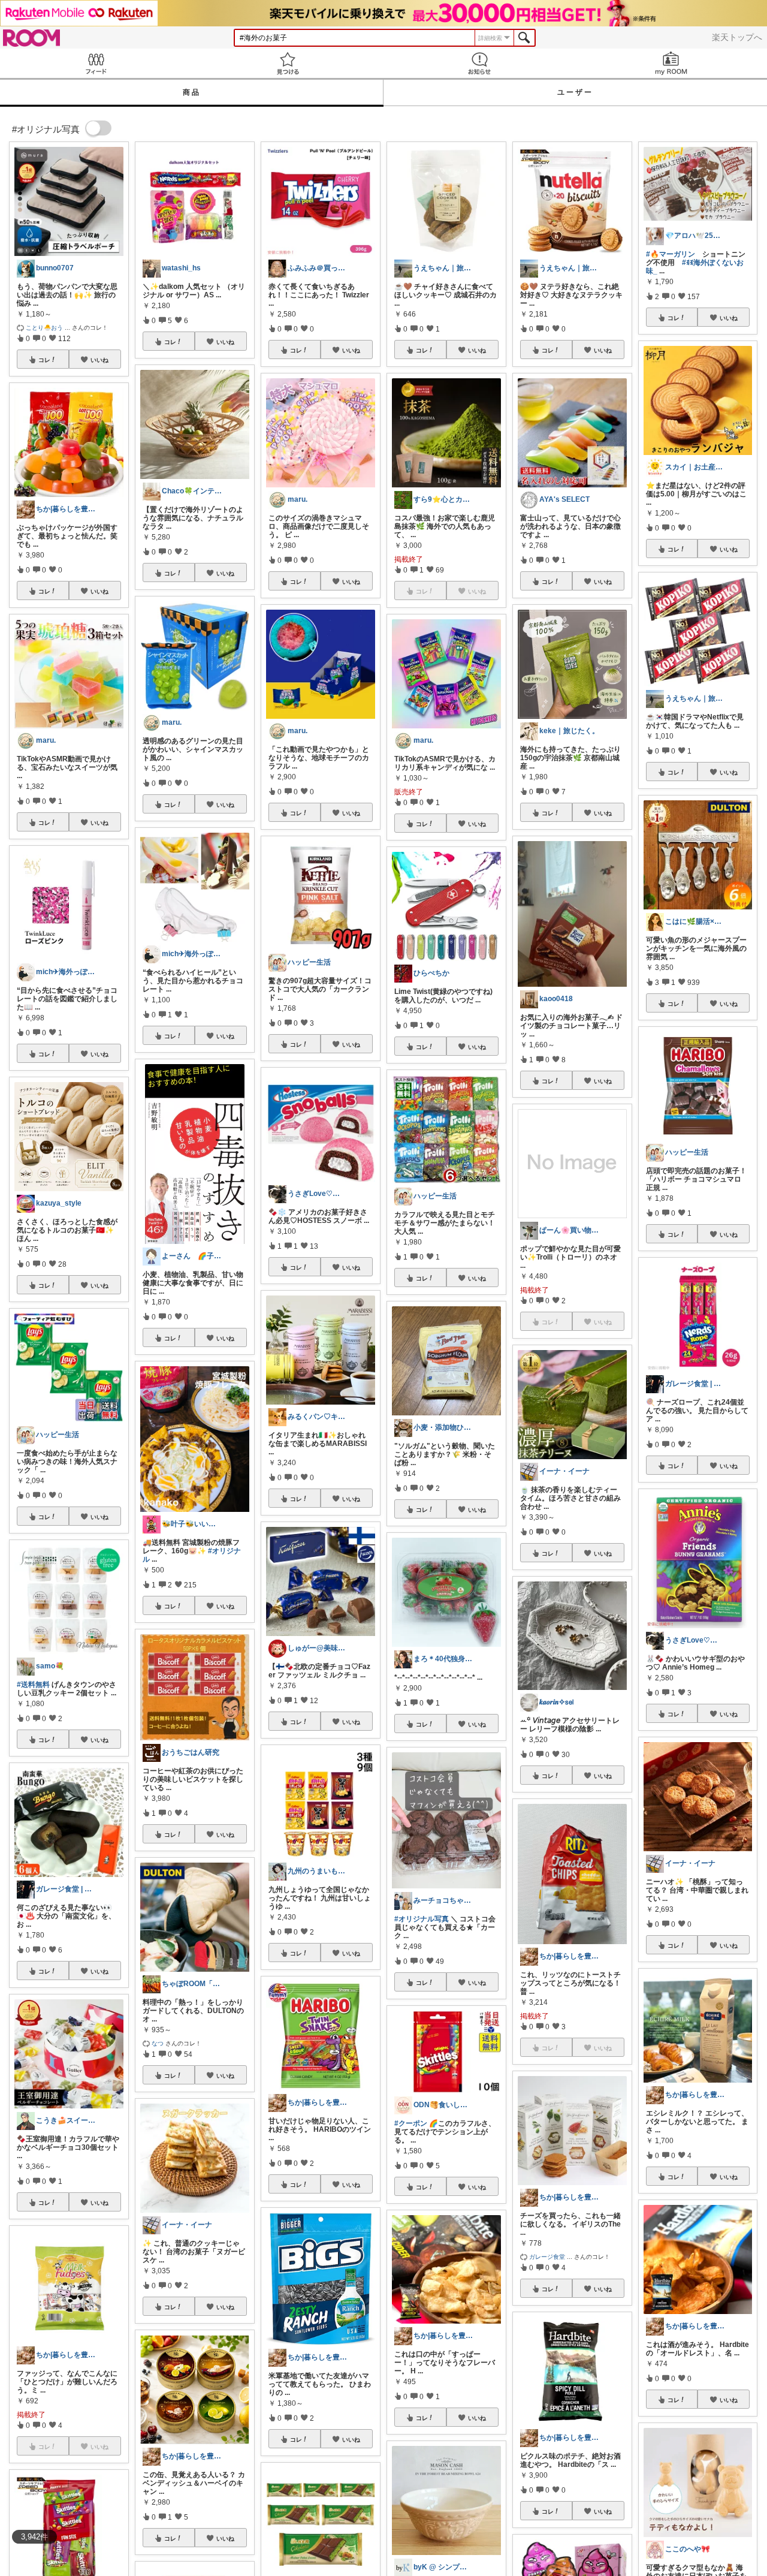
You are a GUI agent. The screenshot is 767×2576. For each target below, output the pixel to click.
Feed (96, 63)
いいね (99, 360)
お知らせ (479, 63)
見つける (288, 63)
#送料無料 (33, 1685)
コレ (44, 360)
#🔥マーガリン (671, 254)
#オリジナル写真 (422, 1919)
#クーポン (411, 2123)
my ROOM (671, 63)
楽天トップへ (737, 37)
